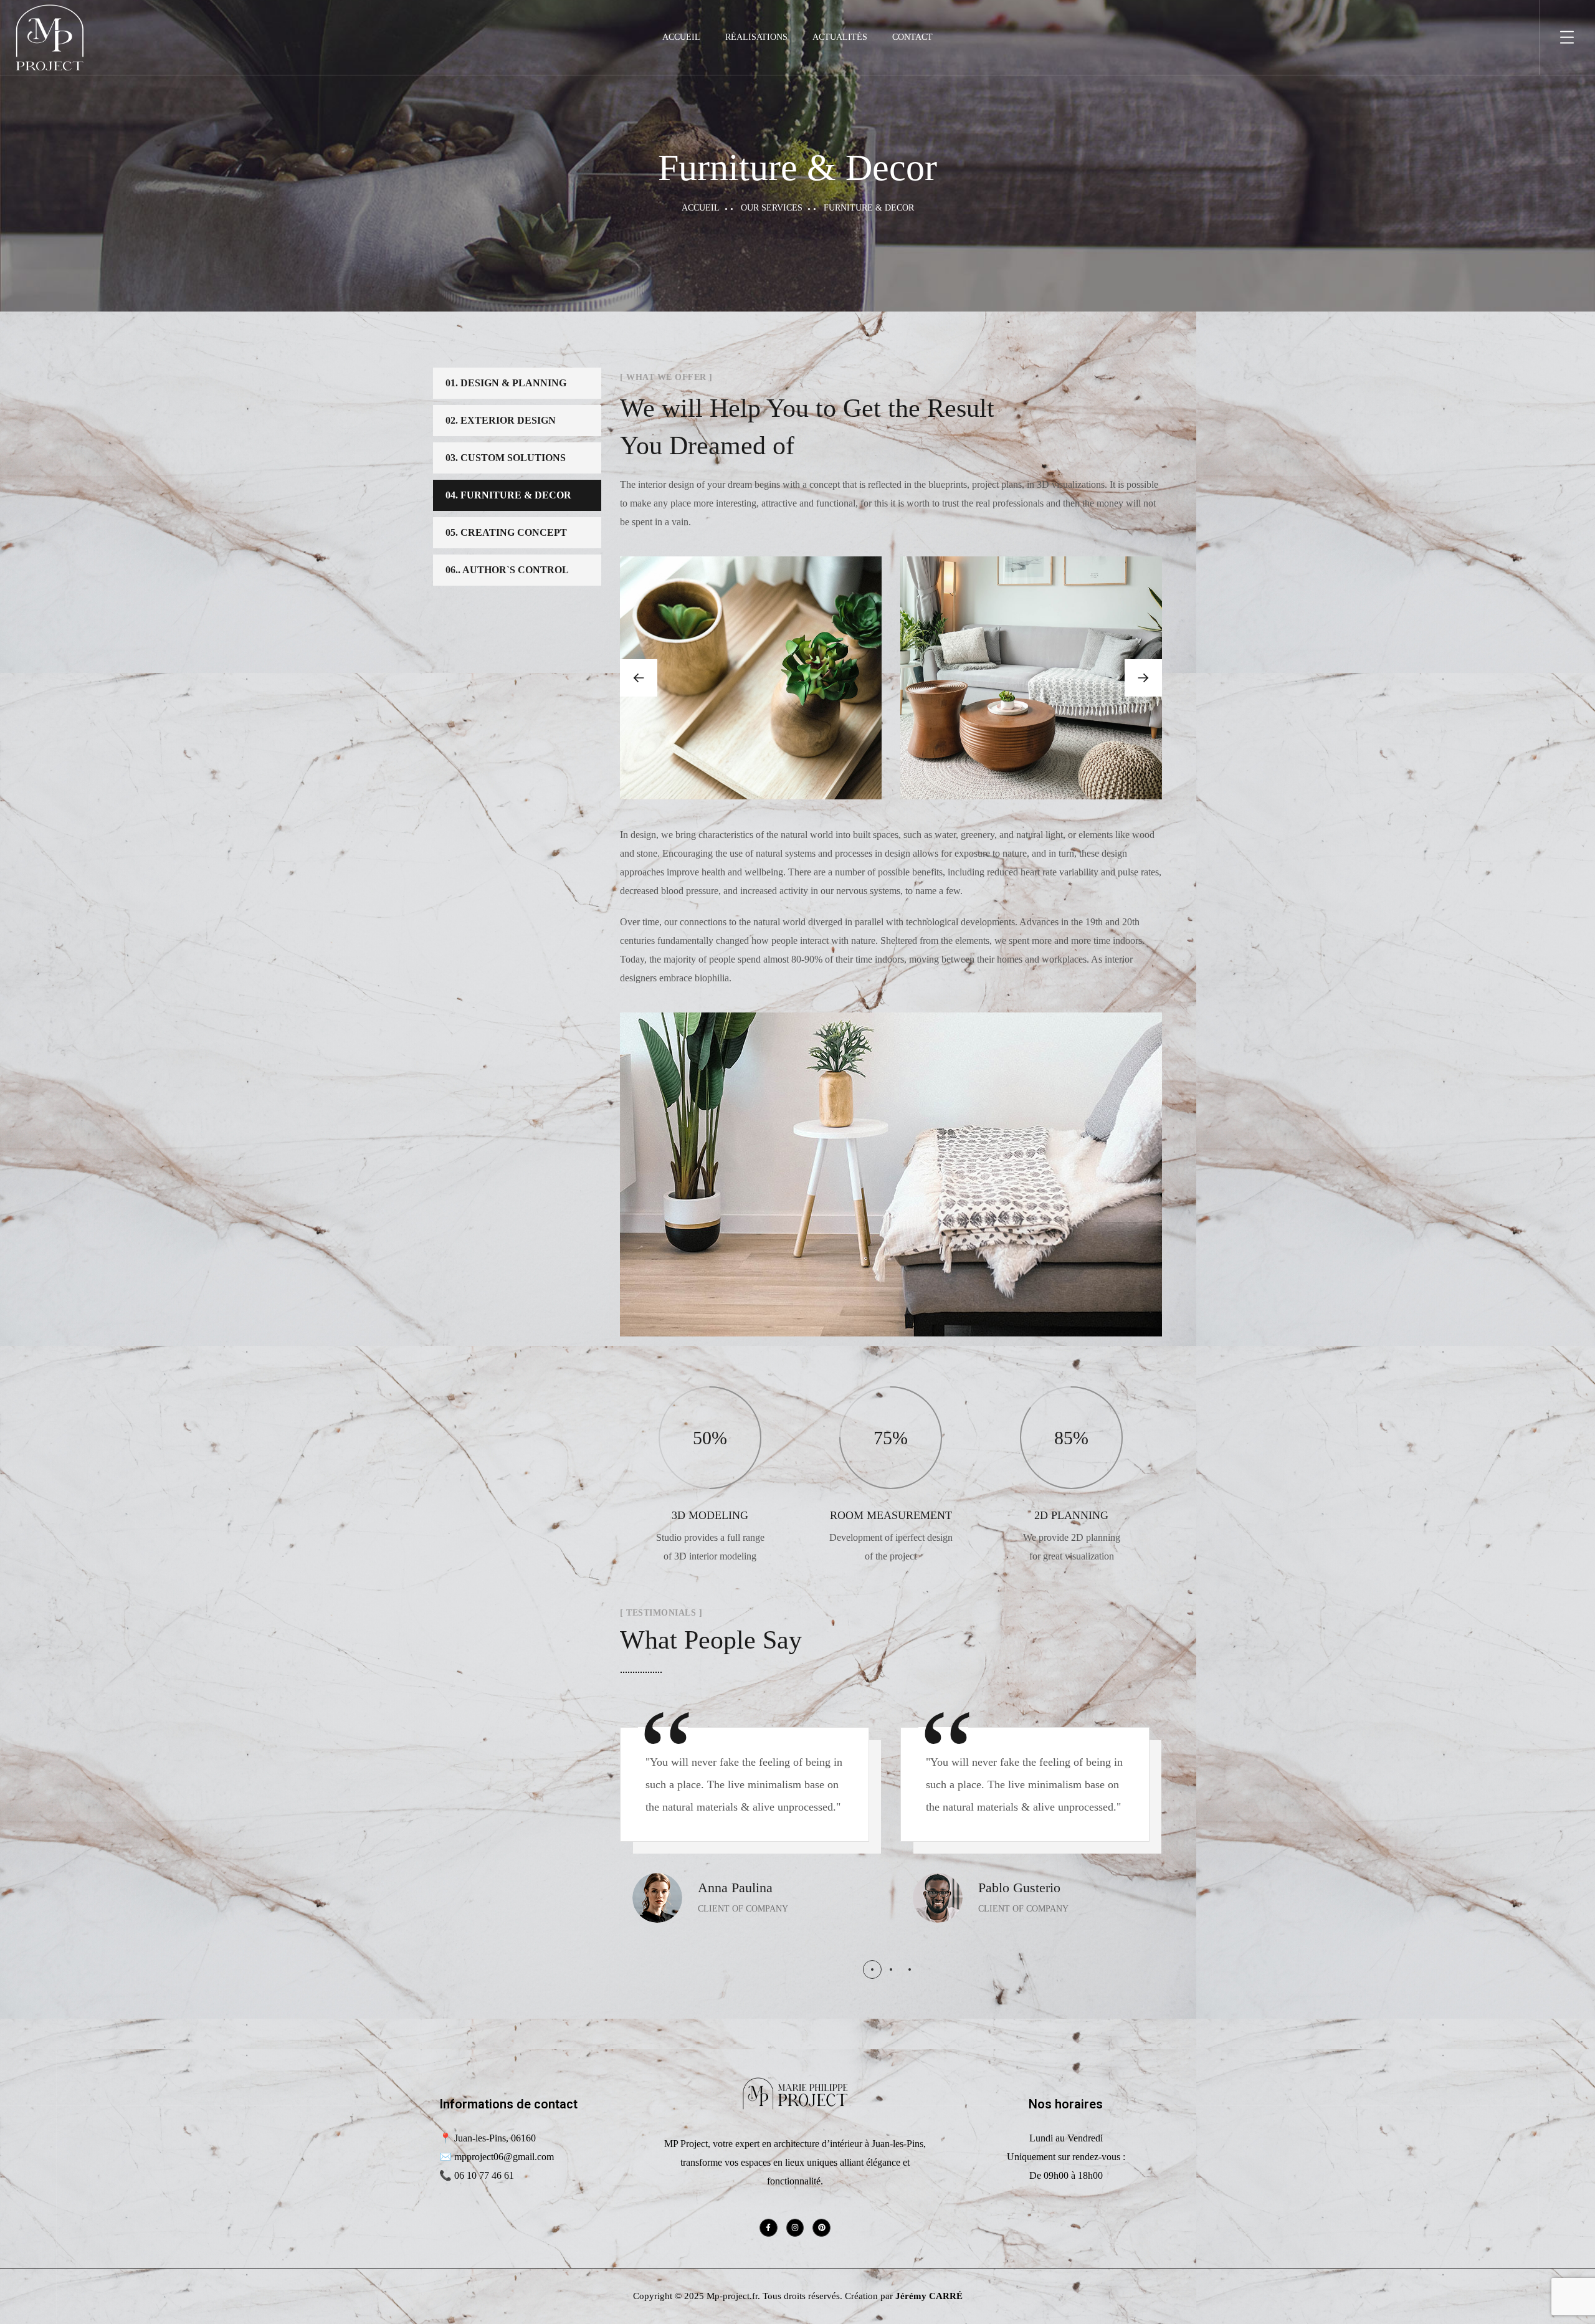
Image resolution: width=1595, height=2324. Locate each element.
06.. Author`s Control (507, 570)
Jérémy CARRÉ (929, 2296)
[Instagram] (795, 2228)
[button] (1143, 678)
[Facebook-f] (769, 2228)
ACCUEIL (681, 37)
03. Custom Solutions (506, 458)
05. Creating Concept (506, 532)
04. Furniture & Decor (508, 495)
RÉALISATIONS (756, 37)
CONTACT (912, 37)
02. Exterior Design (501, 420)
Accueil (701, 208)
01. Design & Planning (506, 383)
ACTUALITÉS (840, 37)
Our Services (772, 208)
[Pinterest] (821, 2228)
